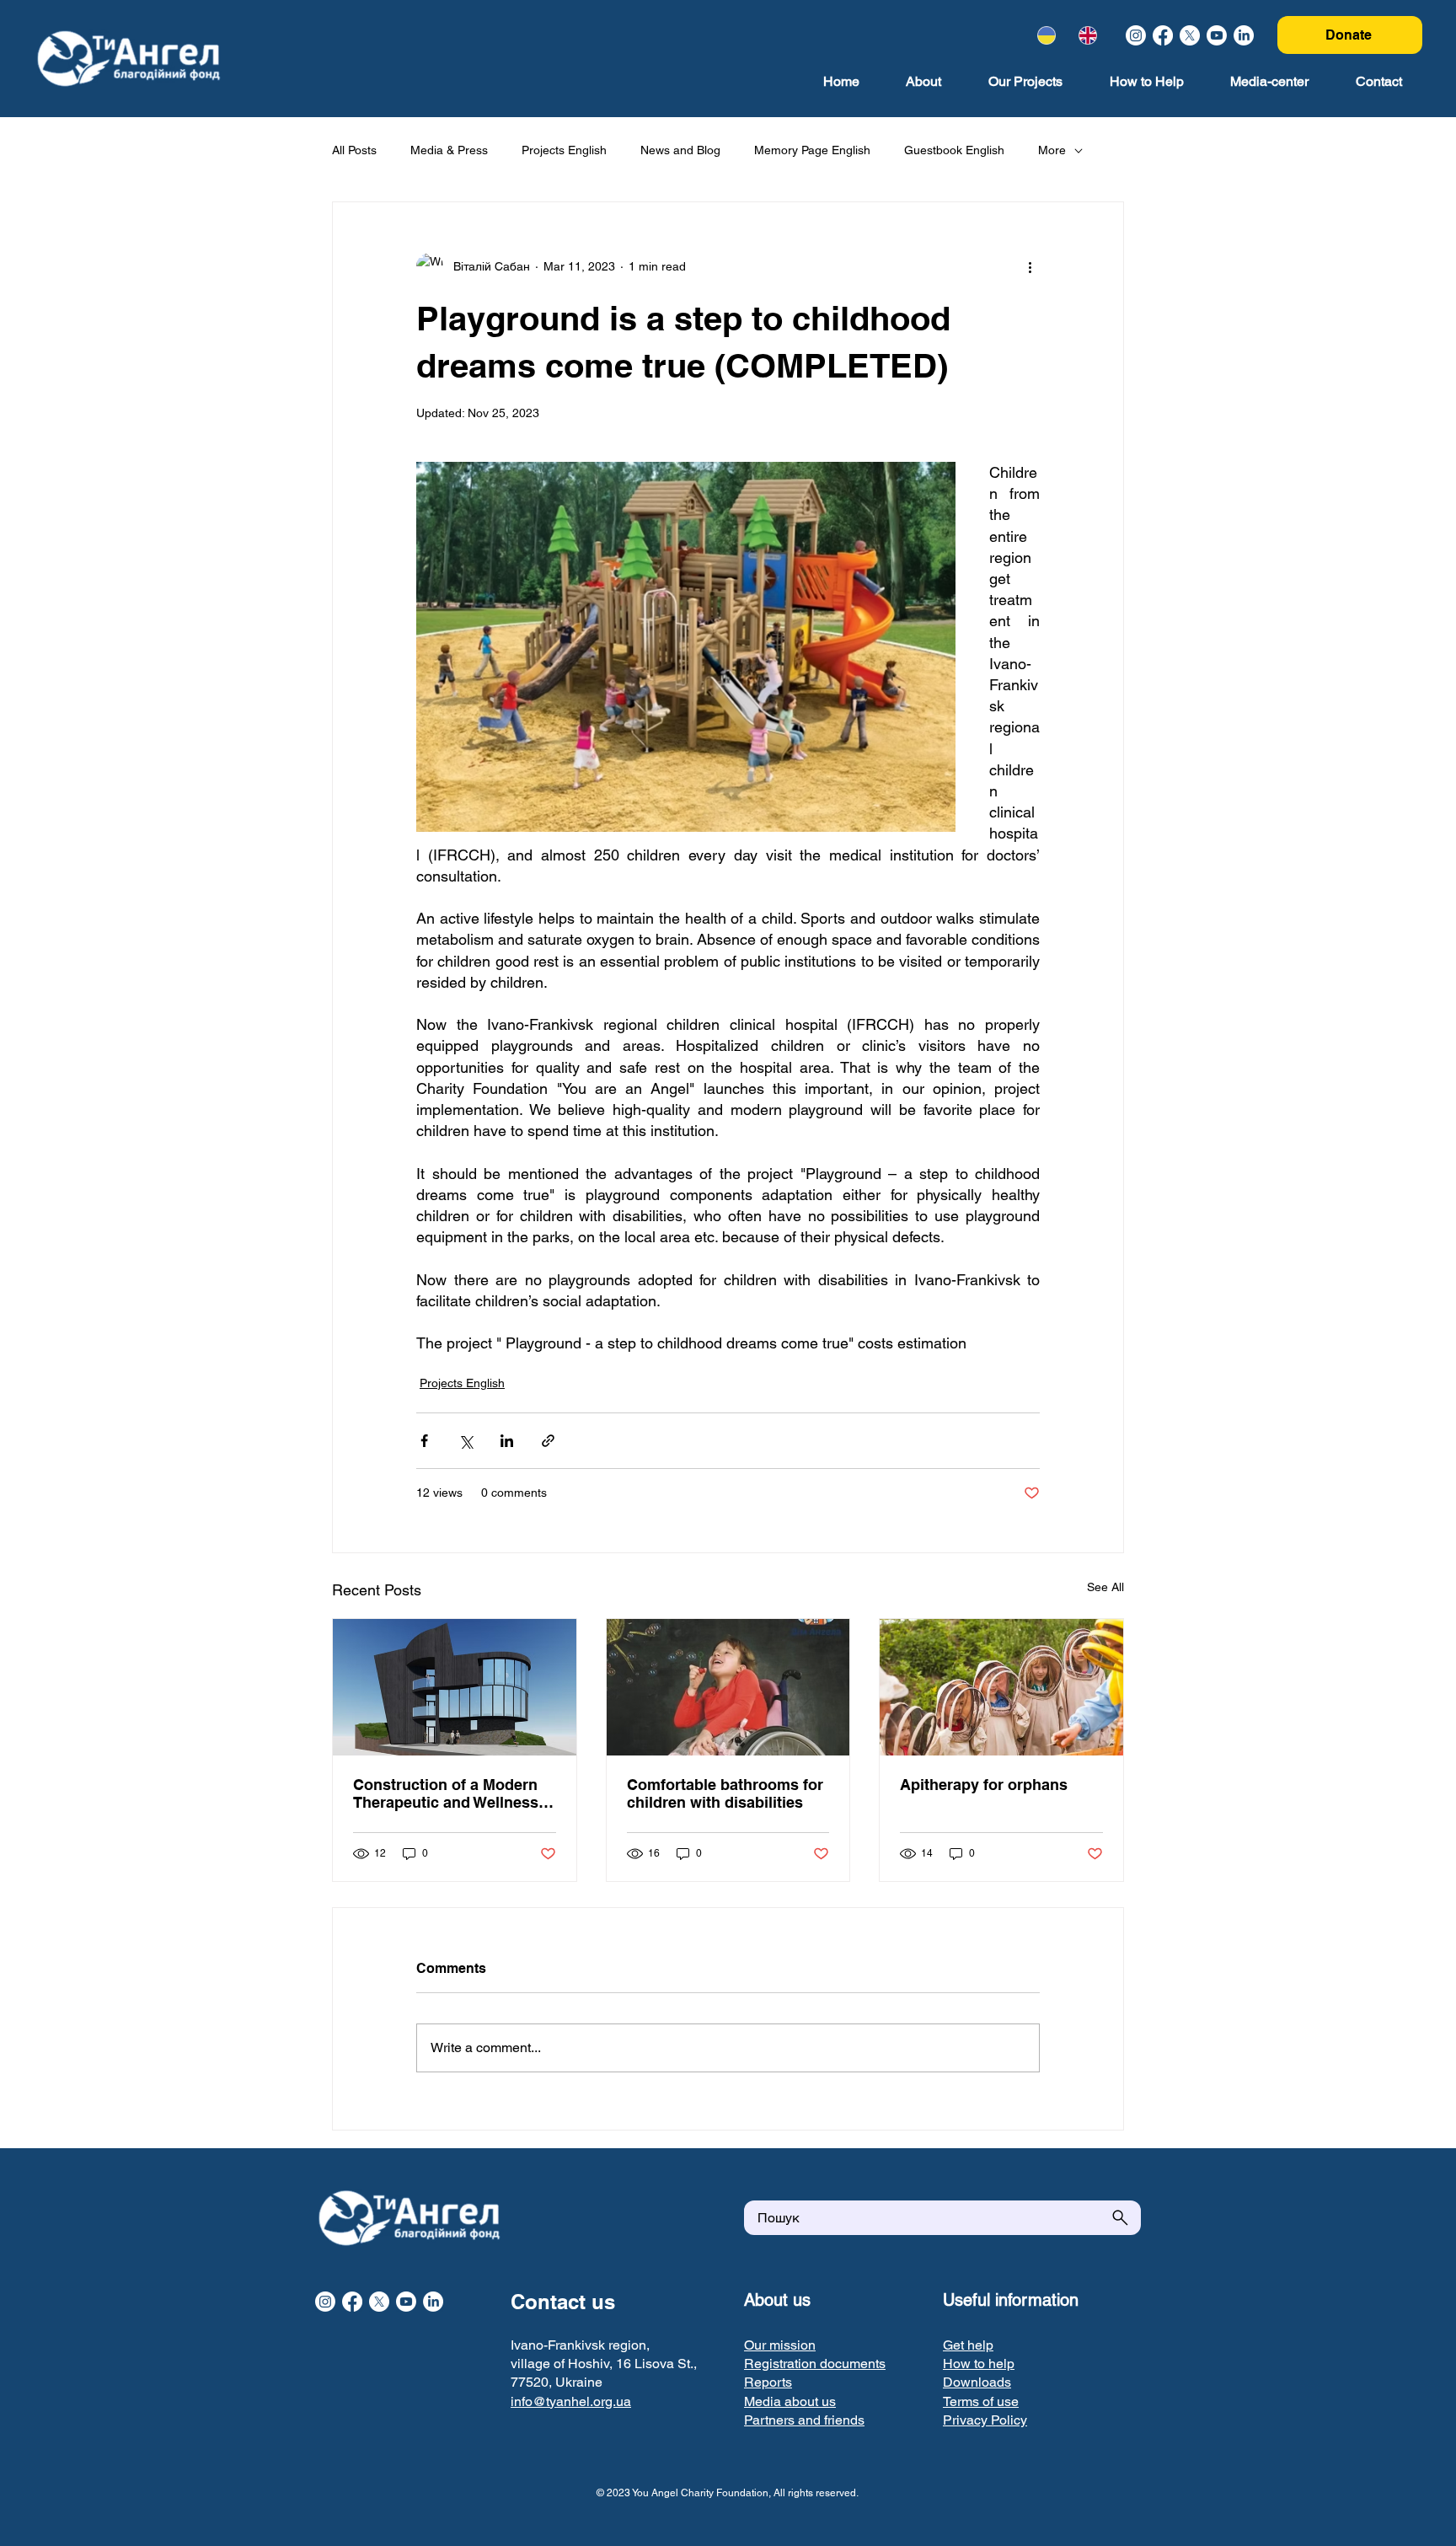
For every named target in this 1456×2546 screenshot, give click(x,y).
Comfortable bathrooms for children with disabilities (725, 1793)
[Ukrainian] (1046, 35)
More (1052, 150)
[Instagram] (1136, 35)
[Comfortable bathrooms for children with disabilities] (728, 1687)
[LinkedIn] (1244, 35)
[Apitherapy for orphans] (1001, 1687)
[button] (815, 2364)
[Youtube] (1217, 35)
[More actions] (1030, 266)
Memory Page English (812, 150)
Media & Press (449, 150)
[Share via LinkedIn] (507, 1441)
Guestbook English (954, 150)
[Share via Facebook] (424, 1441)
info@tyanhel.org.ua (571, 2401)
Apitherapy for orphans (984, 1785)
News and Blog (680, 150)
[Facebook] (1163, 35)
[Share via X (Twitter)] (466, 1441)
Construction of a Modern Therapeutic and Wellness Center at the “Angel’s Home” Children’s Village (446, 1793)
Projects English (564, 150)
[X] (1190, 35)
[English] (1087, 35)
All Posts (354, 150)
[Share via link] (548, 1441)
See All (1105, 1587)
